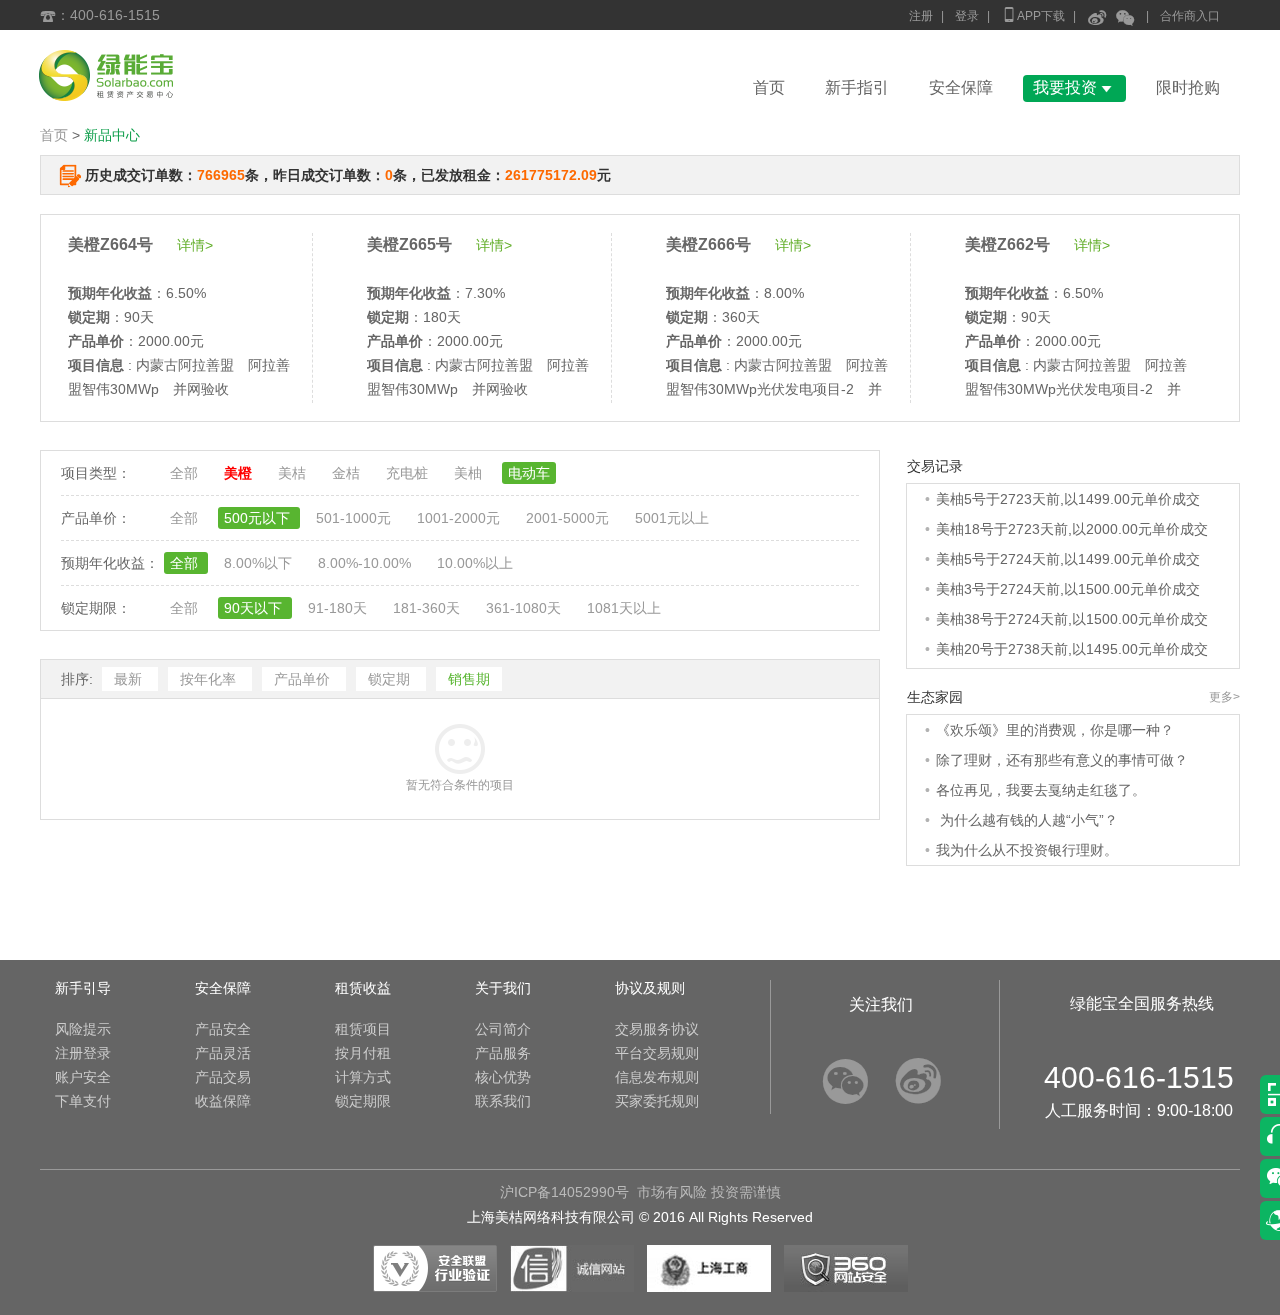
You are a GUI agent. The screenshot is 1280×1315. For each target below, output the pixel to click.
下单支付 (83, 1101)
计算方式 (363, 1077)
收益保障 (223, 1101)
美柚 (470, 473)
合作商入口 (1190, 16)
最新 (130, 679)
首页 (769, 87)
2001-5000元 (569, 518)
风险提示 (83, 1029)
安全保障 (961, 87)
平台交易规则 (657, 1053)
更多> (1224, 697)
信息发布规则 (657, 1077)
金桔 (348, 473)
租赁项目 (363, 1029)
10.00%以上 (475, 563)
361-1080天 (525, 608)
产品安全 (223, 1029)
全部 (186, 473)
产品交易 (223, 1077)
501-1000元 (355, 518)
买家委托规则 (657, 1101)
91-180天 (339, 608)
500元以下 (259, 518)
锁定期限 (363, 1101)
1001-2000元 (460, 518)
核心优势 (503, 1077)
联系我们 (503, 1101)
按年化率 (210, 679)
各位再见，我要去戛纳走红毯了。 (1041, 790)
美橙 (240, 473)
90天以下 (255, 608)
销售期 (469, 679)
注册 (921, 16)
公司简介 (503, 1029)
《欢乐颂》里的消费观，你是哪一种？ (1055, 730)
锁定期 (391, 679)
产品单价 (304, 679)
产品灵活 (223, 1053)
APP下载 (1033, 14)
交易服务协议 (657, 1029)
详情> (195, 245)
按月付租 (363, 1053)
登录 (967, 16)
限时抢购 (1188, 87)
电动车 (529, 473)
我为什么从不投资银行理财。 (1027, 850)
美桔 (294, 473)
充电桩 (409, 473)
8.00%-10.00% (366, 563)
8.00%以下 (260, 563)
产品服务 (503, 1053)
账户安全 (83, 1077)
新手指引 (857, 87)
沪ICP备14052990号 (564, 1192)
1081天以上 (624, 608)
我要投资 (1074, 87)
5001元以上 (672, 518)
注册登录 (83, 1053)
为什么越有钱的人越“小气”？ (1027, 820)
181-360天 (428, 608)
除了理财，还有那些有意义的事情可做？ (1062, 760)
